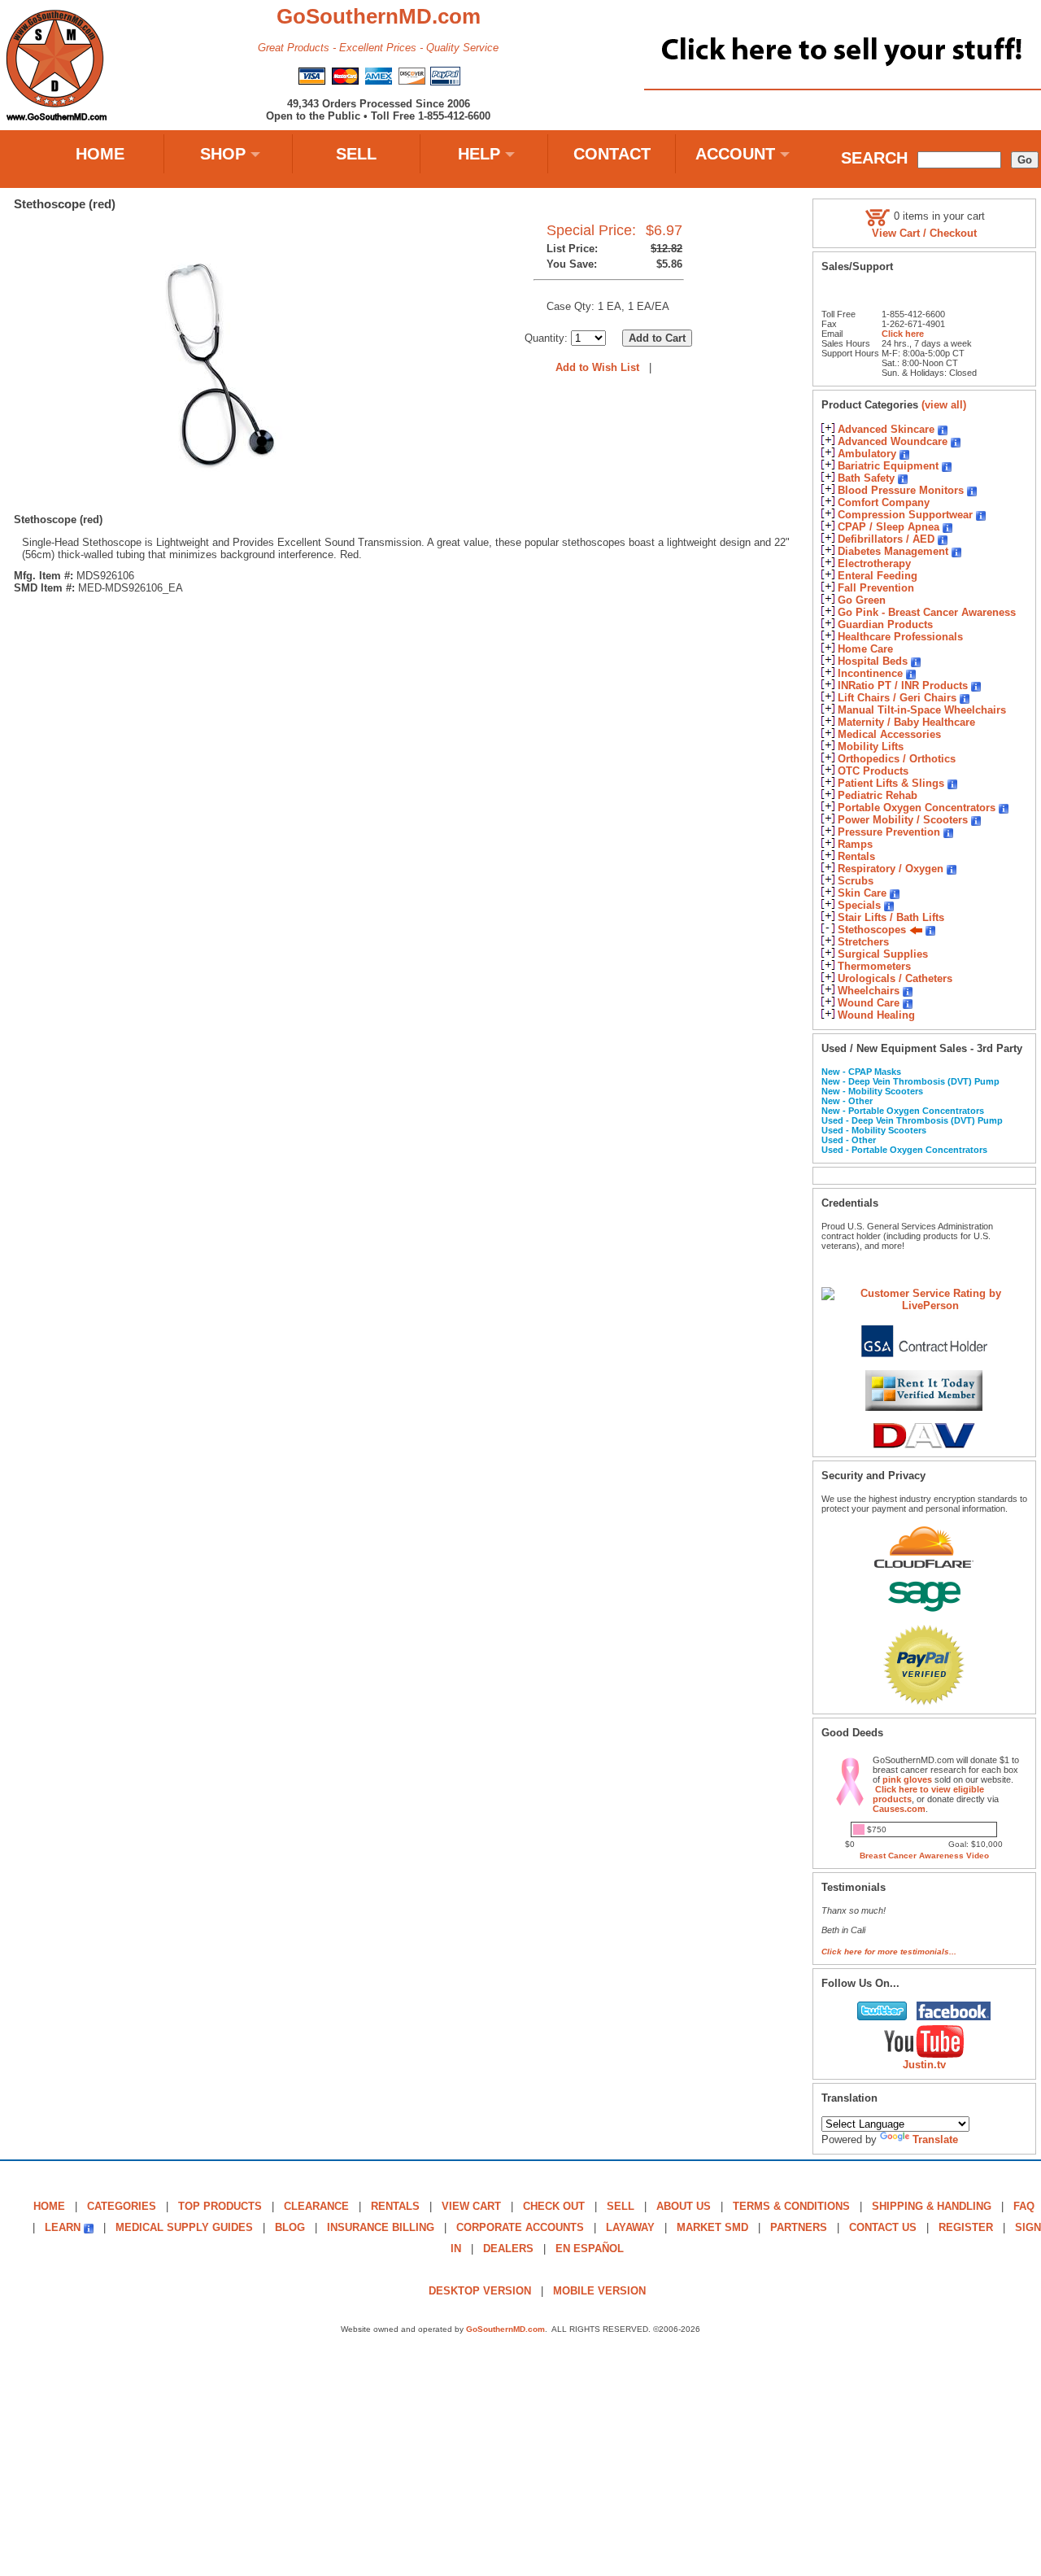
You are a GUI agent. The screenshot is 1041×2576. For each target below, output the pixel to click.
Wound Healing (876, 1015)
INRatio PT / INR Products (903, 685)
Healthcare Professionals (900, 637)
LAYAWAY (630, 2227)
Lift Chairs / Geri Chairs (897, 698)
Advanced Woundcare (893, 441)
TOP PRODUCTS (220, 2206)
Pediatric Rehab (878, 795)
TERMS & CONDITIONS (791, 2206)
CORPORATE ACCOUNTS (520, 2227)
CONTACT (612, 154)
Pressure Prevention (889, 832)
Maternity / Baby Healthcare (906, 722)
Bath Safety (866, 478)
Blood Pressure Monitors (901, 490)
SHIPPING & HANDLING (932, 2206)
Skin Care (862, 893)
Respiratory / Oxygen (891, 869)
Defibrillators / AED (886, 539)
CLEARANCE (316, 2206)
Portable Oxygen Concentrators (917, 808)
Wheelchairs (869, 991)
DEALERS (508, 2249)
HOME (100, 154)
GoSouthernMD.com (505, 2329)
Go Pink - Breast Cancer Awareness (927, 612)
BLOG (290, 2227)
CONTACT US (883, 2227)
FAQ (1024, 2206)
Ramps (855, 844)
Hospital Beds (873, 661)
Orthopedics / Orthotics (897, 759)
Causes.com (899, 1809)
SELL (356, 154)
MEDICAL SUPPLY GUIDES (184, 2227)
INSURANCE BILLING (381, 2227)
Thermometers (874, 966)
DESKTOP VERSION (480, 2291)
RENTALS (395, 2206)
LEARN (63, 2227)
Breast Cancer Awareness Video (924, 1856)
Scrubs (856, 881)
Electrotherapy (874, 563)
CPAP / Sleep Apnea (889, 527)
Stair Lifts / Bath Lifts (891, 917)
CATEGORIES (122, 2206)
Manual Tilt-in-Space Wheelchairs (922, 710)
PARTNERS (799, 2227)
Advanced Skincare (886, 429)
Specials (859, 905)
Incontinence (870, 673)
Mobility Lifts (871, 747)
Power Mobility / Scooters (903, 820)
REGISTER (966, 2227)
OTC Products (873, 771)
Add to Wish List (597, 367)
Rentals (856, 856)
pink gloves (907, 1779)
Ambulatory (867, 454)
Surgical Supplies (883, 954)
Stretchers (863, 942)
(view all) (944, 405)
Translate (935, 2139)
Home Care (865, 649)
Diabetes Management (893, 551)
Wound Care (869, 1003)
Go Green (862, 600)
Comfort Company (884, 502)
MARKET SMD (712, 2227)
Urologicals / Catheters (895, 978)
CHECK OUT (554, 2206)
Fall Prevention (876, 588)
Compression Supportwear (905, 515)
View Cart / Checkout (924, 233)
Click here (903, 334)
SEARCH (874, 158)
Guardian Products (885, 624)
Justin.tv (924, 2065)
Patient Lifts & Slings (891, 783)
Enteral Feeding (878, 576)
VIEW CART (471, 2206)
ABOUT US (684, 2206)
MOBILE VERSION (599, 2291)
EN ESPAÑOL (590, 2249)
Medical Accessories (889, 734)
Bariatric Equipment (888, 466)
